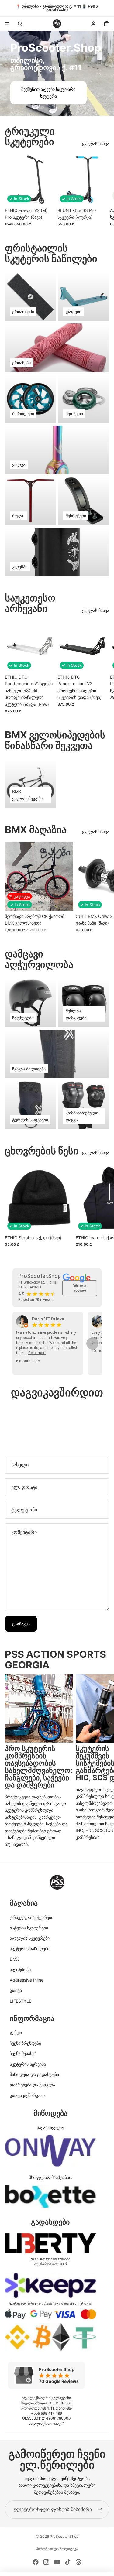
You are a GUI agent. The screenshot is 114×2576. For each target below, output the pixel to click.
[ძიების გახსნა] (20, 24)
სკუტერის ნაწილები (29, 1949)
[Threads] (78, 2562)
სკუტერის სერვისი (28, 2064)
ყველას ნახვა (96, 144)
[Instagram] (46, 2562)
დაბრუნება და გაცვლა (32, 2085)
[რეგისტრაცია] (100, 2509)
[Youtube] (57, 2562)
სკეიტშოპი (20, 1970)
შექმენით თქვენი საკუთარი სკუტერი (48, 92)
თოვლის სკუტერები (30, 1938)
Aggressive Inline (27, 1980)
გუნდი (16, 2032)
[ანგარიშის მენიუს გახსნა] (93, 24)
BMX (14, 1959)
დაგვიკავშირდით (27, 2095)
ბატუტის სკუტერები (29, 1928)
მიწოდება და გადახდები (34, 2074)
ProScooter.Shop (64, 2536)
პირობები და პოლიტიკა (57, 2549)
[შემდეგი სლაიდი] (102, 190)
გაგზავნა (21, 1624)
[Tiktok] (68, 2562)
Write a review (80, 1288)
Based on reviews (35, 1300)
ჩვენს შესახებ (23, 2053)
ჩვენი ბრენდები (25, 2043)
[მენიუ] (7, 24)
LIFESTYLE (21, 2001)
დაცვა (16, 1990)
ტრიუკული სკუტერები (31, 1917)
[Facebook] (36, 2562)
